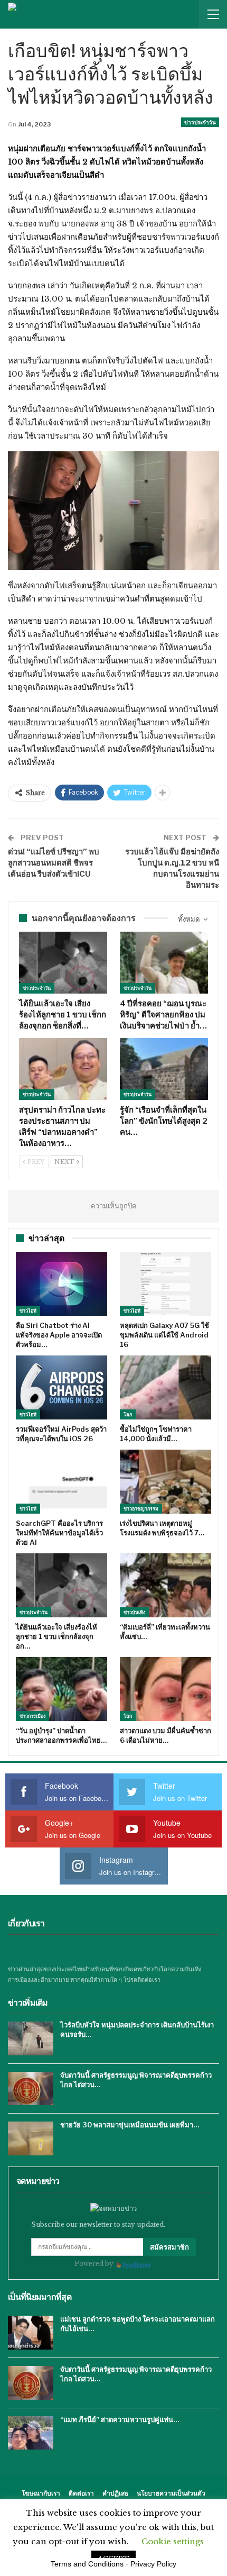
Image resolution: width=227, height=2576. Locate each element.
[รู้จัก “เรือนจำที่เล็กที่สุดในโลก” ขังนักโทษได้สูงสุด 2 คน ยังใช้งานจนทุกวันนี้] (164, 1069)
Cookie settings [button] (173, 2541)
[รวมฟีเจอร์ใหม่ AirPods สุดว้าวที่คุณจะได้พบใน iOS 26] (62, 1387)
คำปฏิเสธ (115, 2493)
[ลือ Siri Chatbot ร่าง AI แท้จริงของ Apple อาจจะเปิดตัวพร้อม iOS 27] (62, 1284)
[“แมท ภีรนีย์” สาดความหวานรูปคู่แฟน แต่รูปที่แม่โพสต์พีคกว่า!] (31, 2433)
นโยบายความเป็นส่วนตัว (171, 2493)
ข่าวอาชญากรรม (141, 1509)
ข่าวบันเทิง (134, 1612)
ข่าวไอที (28, 1311)
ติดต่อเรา (81, 2493)
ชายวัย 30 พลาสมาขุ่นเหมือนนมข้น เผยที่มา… (130, 2125)
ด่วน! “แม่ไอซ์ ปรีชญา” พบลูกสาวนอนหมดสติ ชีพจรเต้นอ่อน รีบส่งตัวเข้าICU (54, 863)
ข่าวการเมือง (32, 1716)
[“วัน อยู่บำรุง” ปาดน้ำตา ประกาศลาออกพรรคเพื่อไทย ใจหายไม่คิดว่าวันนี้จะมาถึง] (62, 1689)
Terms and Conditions (87, 2564)
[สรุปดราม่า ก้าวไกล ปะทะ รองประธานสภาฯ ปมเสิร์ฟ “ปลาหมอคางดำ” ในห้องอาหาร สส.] (63, 1069)
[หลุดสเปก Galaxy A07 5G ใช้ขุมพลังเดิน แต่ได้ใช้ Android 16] (165, 1284)
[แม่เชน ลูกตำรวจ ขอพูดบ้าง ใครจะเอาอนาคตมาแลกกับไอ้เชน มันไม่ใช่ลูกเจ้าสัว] (31, 2333)
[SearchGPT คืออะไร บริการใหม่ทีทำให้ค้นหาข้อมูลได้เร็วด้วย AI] (62, 1482)
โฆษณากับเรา (41, 2493)
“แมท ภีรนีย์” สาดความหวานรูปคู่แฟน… (120, 2419)
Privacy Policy (153, 2564)
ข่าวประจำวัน (200, 122)
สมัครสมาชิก (169, 2247)
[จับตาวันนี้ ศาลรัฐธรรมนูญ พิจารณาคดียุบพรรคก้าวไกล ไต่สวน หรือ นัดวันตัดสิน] (31, 2089)
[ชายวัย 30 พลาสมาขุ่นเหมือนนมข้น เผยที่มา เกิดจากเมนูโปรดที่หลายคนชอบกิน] (31, 2138)
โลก (128, 1414)
